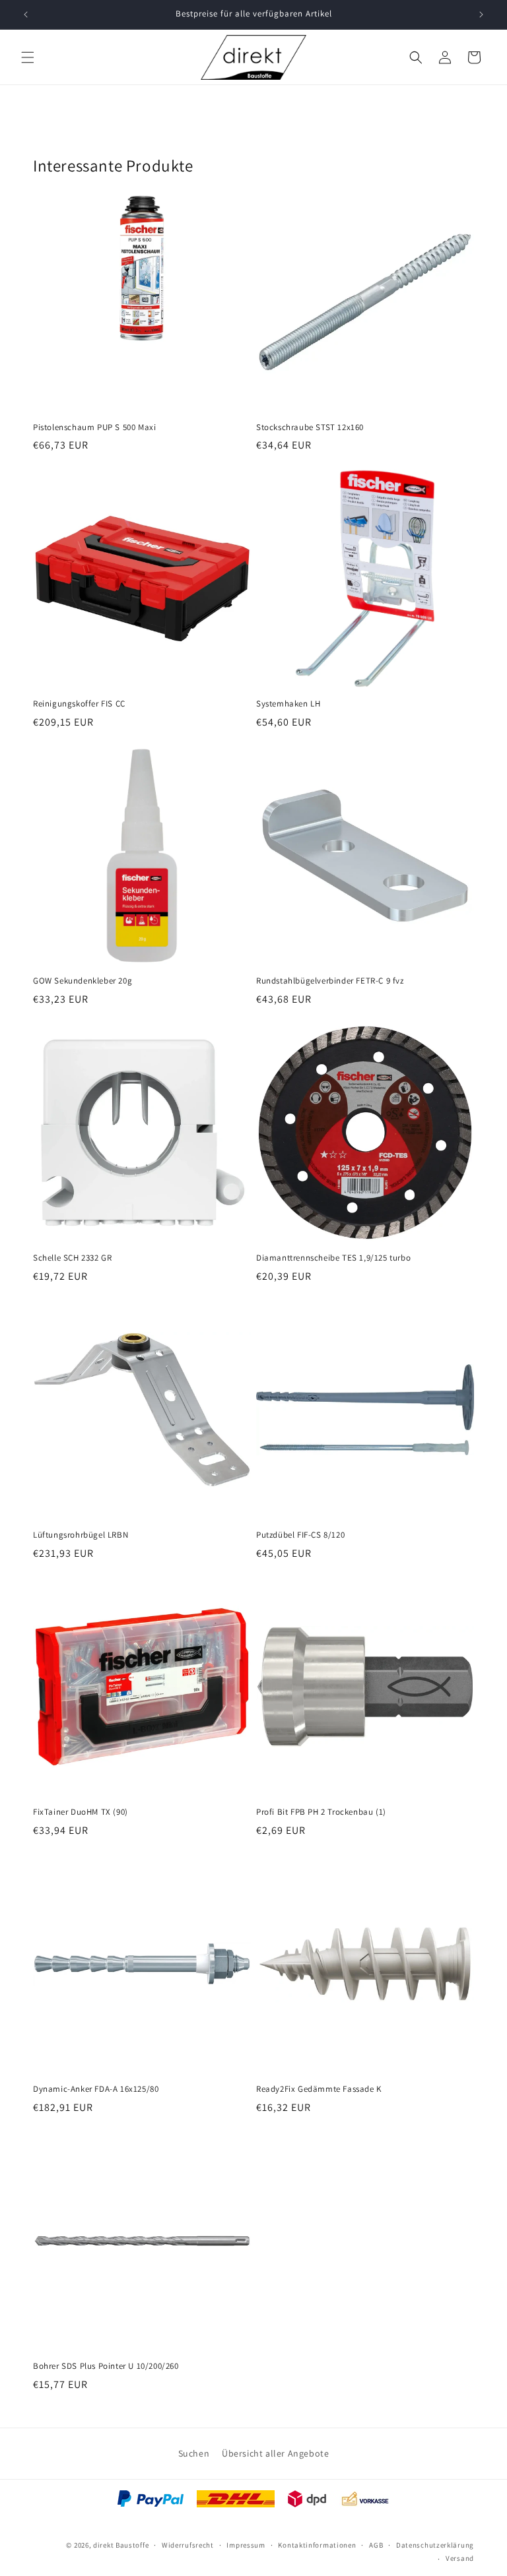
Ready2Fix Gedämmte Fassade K (319, 2089)
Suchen (194, 2453)
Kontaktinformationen (317, 2545)
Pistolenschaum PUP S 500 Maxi (94, 427)
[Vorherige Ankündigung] (26, 15)
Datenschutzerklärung (435, 2545)
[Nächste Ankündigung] (481, 15)
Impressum (246, 2545)
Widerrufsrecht (188, 2545)
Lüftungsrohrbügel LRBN (81, 1535)
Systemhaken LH (288, 704)
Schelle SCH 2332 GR (72, 1258)
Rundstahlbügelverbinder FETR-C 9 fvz (330, 981)
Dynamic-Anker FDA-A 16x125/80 (96, 2089)
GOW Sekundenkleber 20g (83, 981)
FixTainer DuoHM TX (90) (81, 1812)
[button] (28, 57)
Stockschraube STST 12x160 (310, 427)
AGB (376, 2545)
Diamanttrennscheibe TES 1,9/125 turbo (333, 1258)
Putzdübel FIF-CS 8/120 (300, 1535)
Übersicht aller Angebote (275, 2453)
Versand (460, 2558)
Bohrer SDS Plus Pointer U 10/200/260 (106, 2366)
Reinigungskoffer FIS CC (79, 704)
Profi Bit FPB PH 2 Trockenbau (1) (321, 1812)
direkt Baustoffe (121, 2545)
